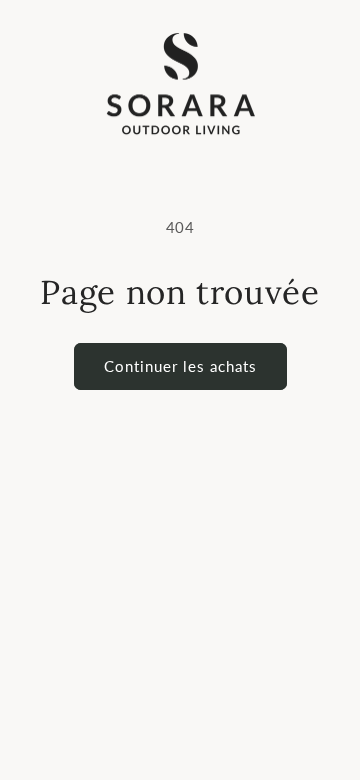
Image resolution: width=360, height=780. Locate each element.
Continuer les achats (180, 366)
